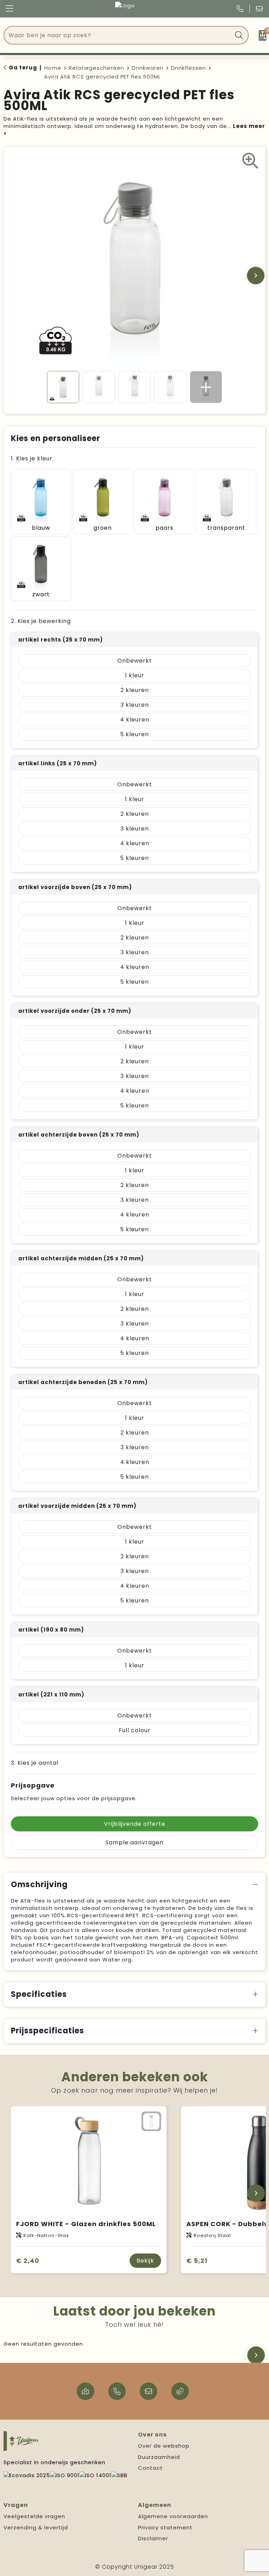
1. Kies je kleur (32, 458)
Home (53, 68)
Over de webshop (164, 2446)
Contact (150, 2468)
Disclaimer (153, 2538)
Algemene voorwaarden (173, 2516)
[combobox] (118, 35)
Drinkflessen (188, 68)
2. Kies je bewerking (41, 621)
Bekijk (145, 2261)
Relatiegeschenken (96, 68)
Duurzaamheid (159, 2457)
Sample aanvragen (134, 1842)
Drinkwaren (148, 68)
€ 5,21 (197, 2261)
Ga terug (23, 67)
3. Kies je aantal (35, 1763)
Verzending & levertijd (36, 2527)
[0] (260, 35)
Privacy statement (165, 2527)
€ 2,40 (28, 2261)
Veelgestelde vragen (34, 2516)
